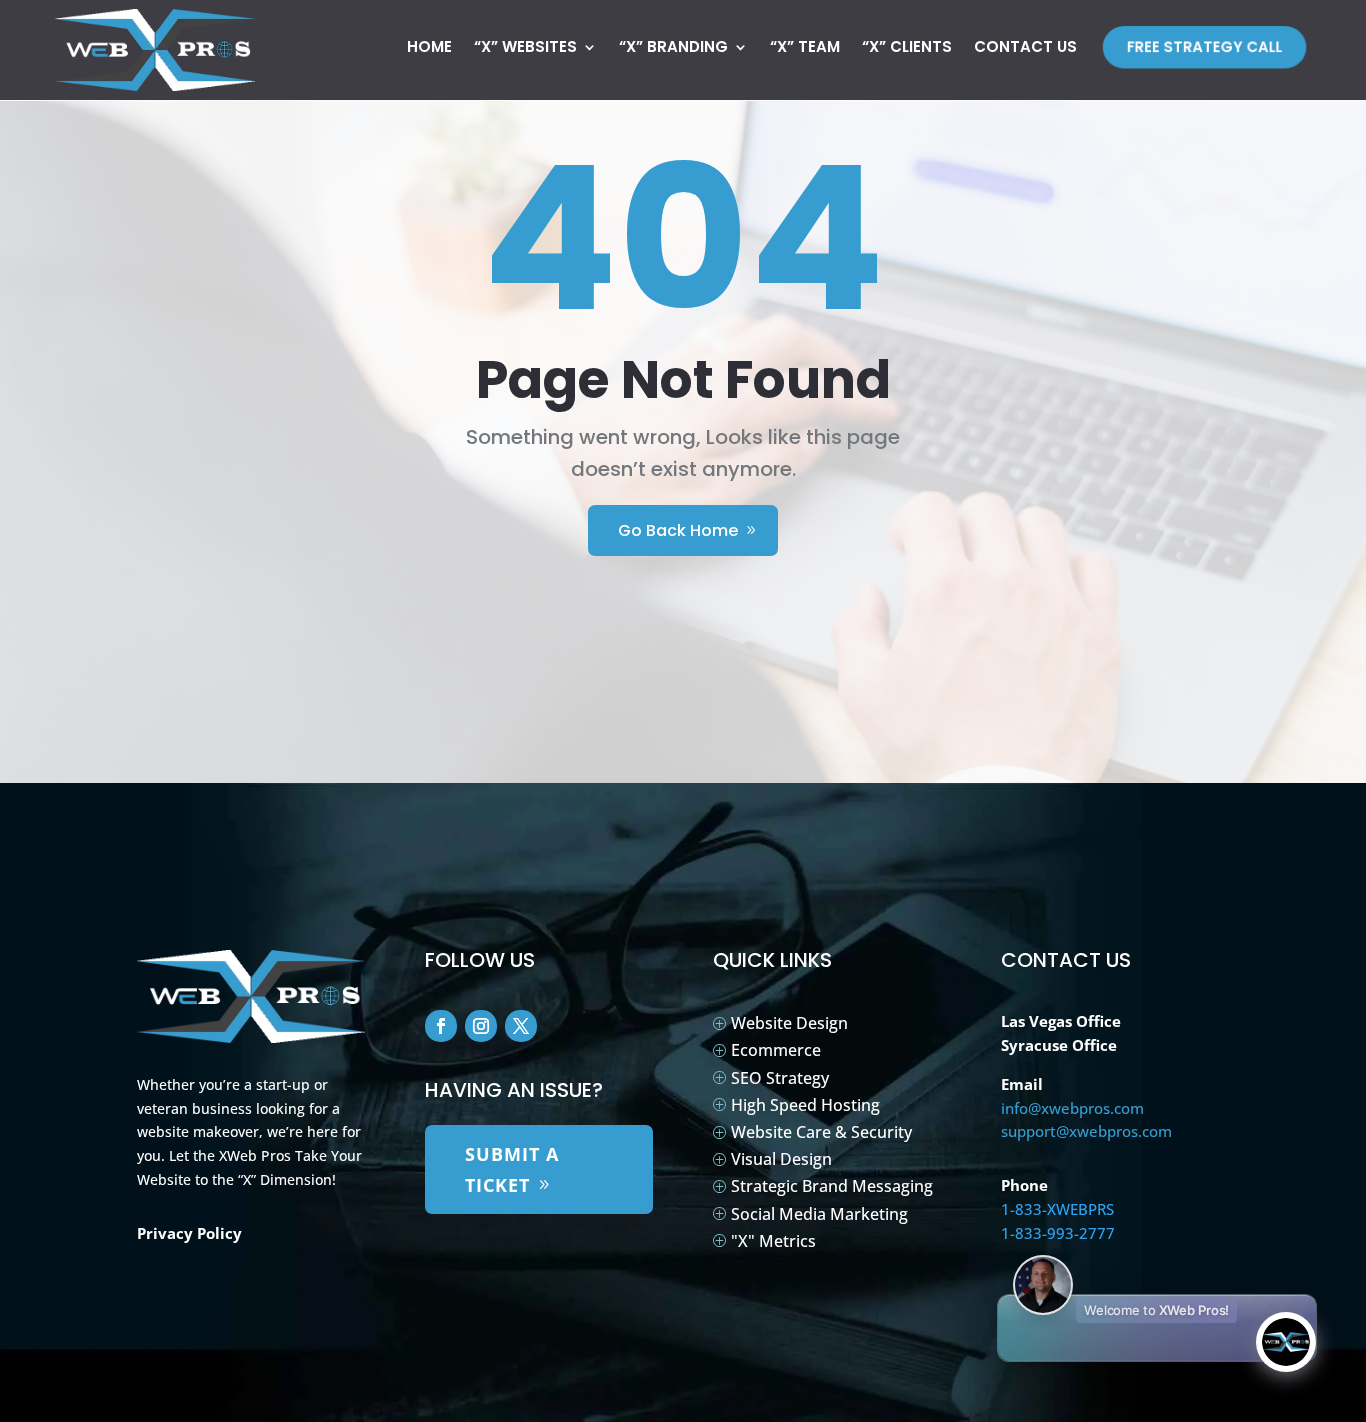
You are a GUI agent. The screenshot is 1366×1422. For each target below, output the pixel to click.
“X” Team (805, 48)
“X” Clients (907, 48)
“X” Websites (525, 48)
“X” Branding (673, 48)
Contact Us (1025, 48)
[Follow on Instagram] (481, 1026)
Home (429, 48)
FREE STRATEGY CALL (1205, 46)
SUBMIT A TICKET (512, 1169)
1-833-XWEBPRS (1057, 1209)
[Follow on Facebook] (441, 1026)
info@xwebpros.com (1072, 1108)
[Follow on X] (521, 1026)
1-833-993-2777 (1058, 1233)
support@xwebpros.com (1086, 1131)
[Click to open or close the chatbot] (1286, 1342)
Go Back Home (678, 530)
